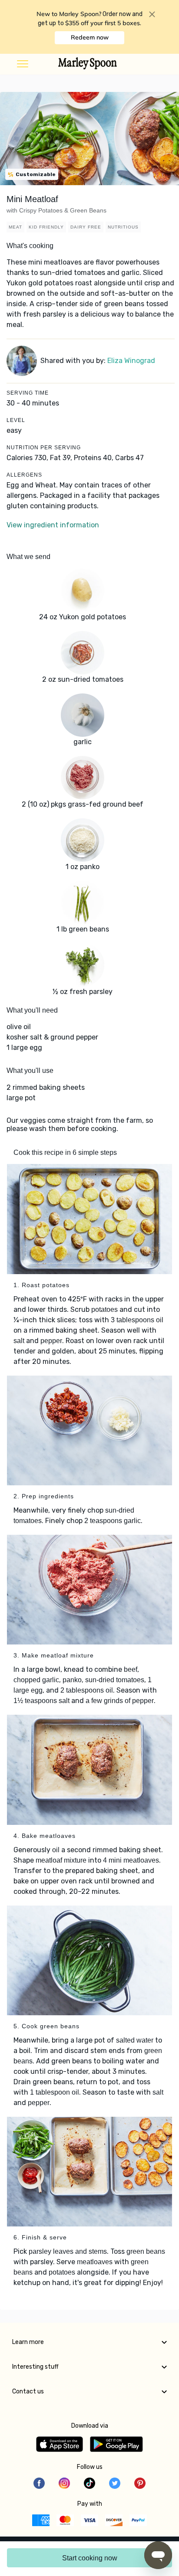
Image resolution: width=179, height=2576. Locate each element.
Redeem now (90, 37)
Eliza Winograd (131, 361)
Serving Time (28, 393)
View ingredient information (53, 525)
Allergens (24, 475)
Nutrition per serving (44, 448)
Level (16, 420)
